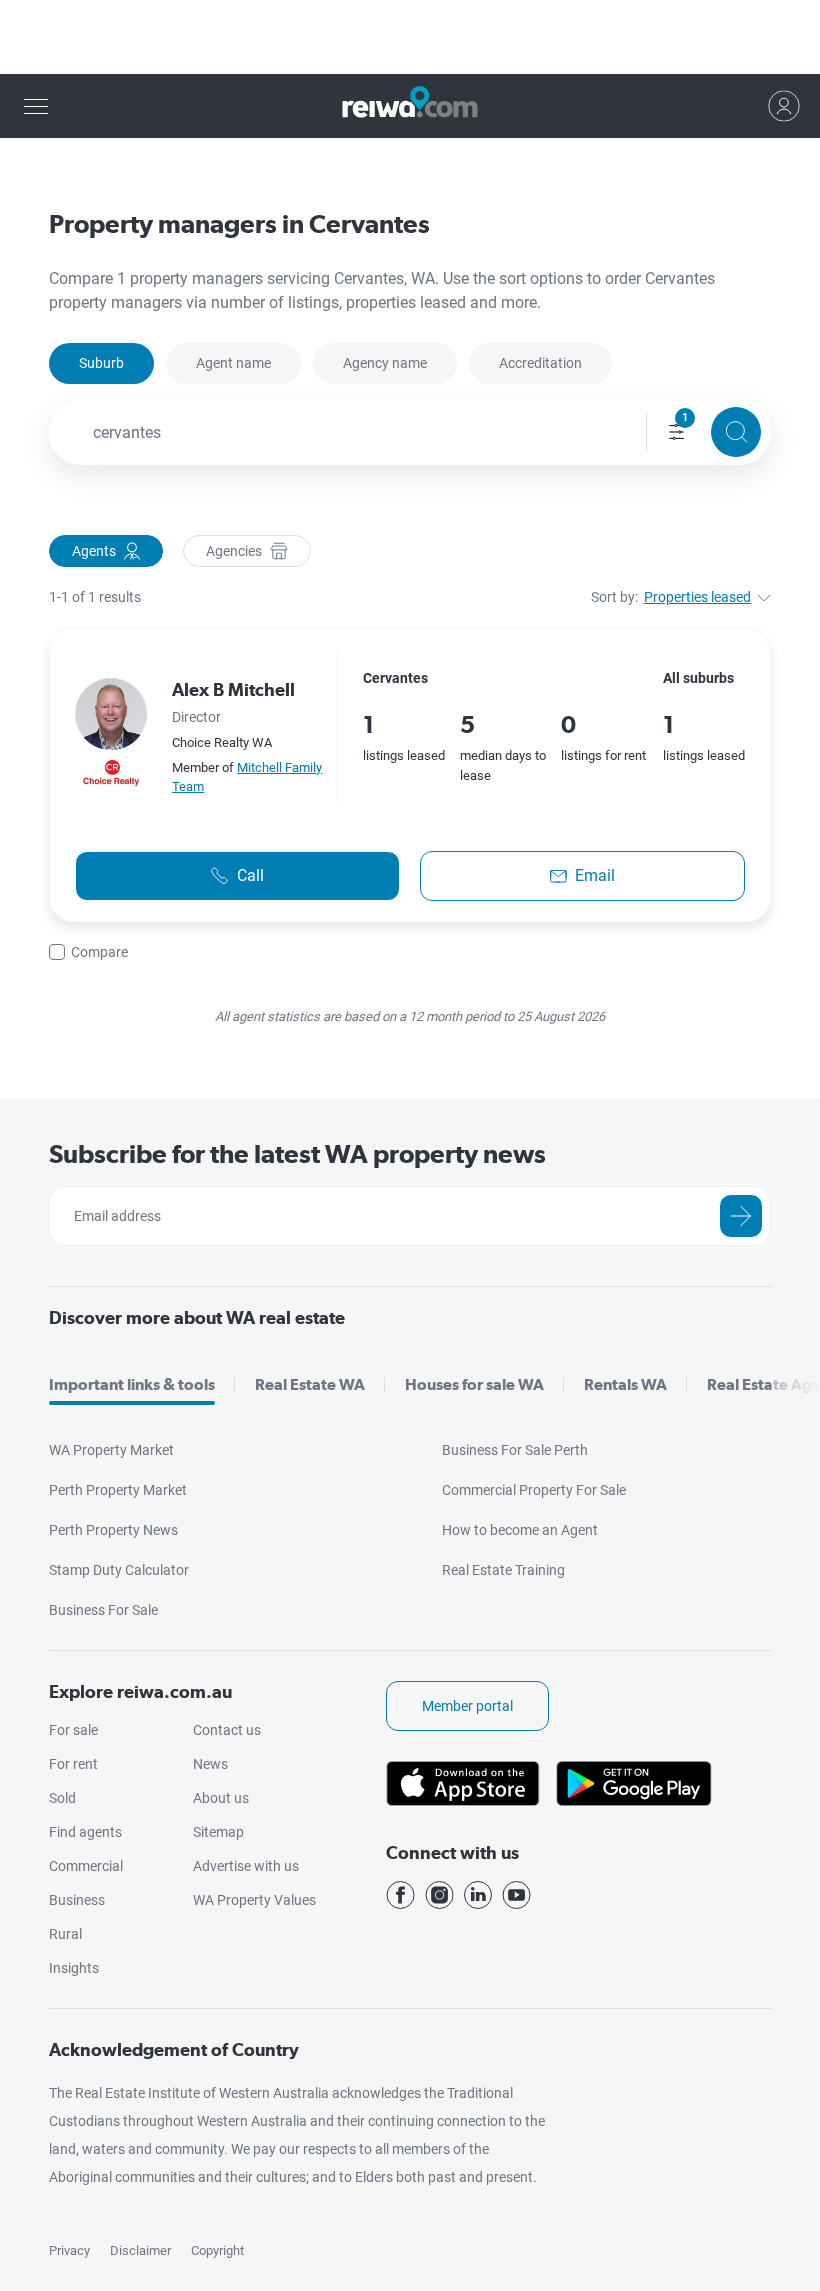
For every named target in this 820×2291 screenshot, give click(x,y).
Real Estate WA (310, 1384)
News (210, 1764)
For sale (73, 1730)
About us (221, 1798)
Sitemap (218, 1832)
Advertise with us (246, 1866)
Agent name (233, 363)
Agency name (385, 363)
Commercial (86, 1866)
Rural (65, 1934)
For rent (73, 1764)
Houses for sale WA (474, 1384)
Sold (62, 1798)
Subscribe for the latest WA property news (297, 1153)
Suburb (101, 363)
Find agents (85, 1832)
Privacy (69, 2250)
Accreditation (540, 363)
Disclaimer (140, 2250)
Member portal (467, 1706)
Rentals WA (625, 1384)
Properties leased (697, 597)
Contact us (227, 1730)
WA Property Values (254, 1900)
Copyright (217, 2250)
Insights (74, 1968)
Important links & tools (132, 1384)
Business (77, 1900)
